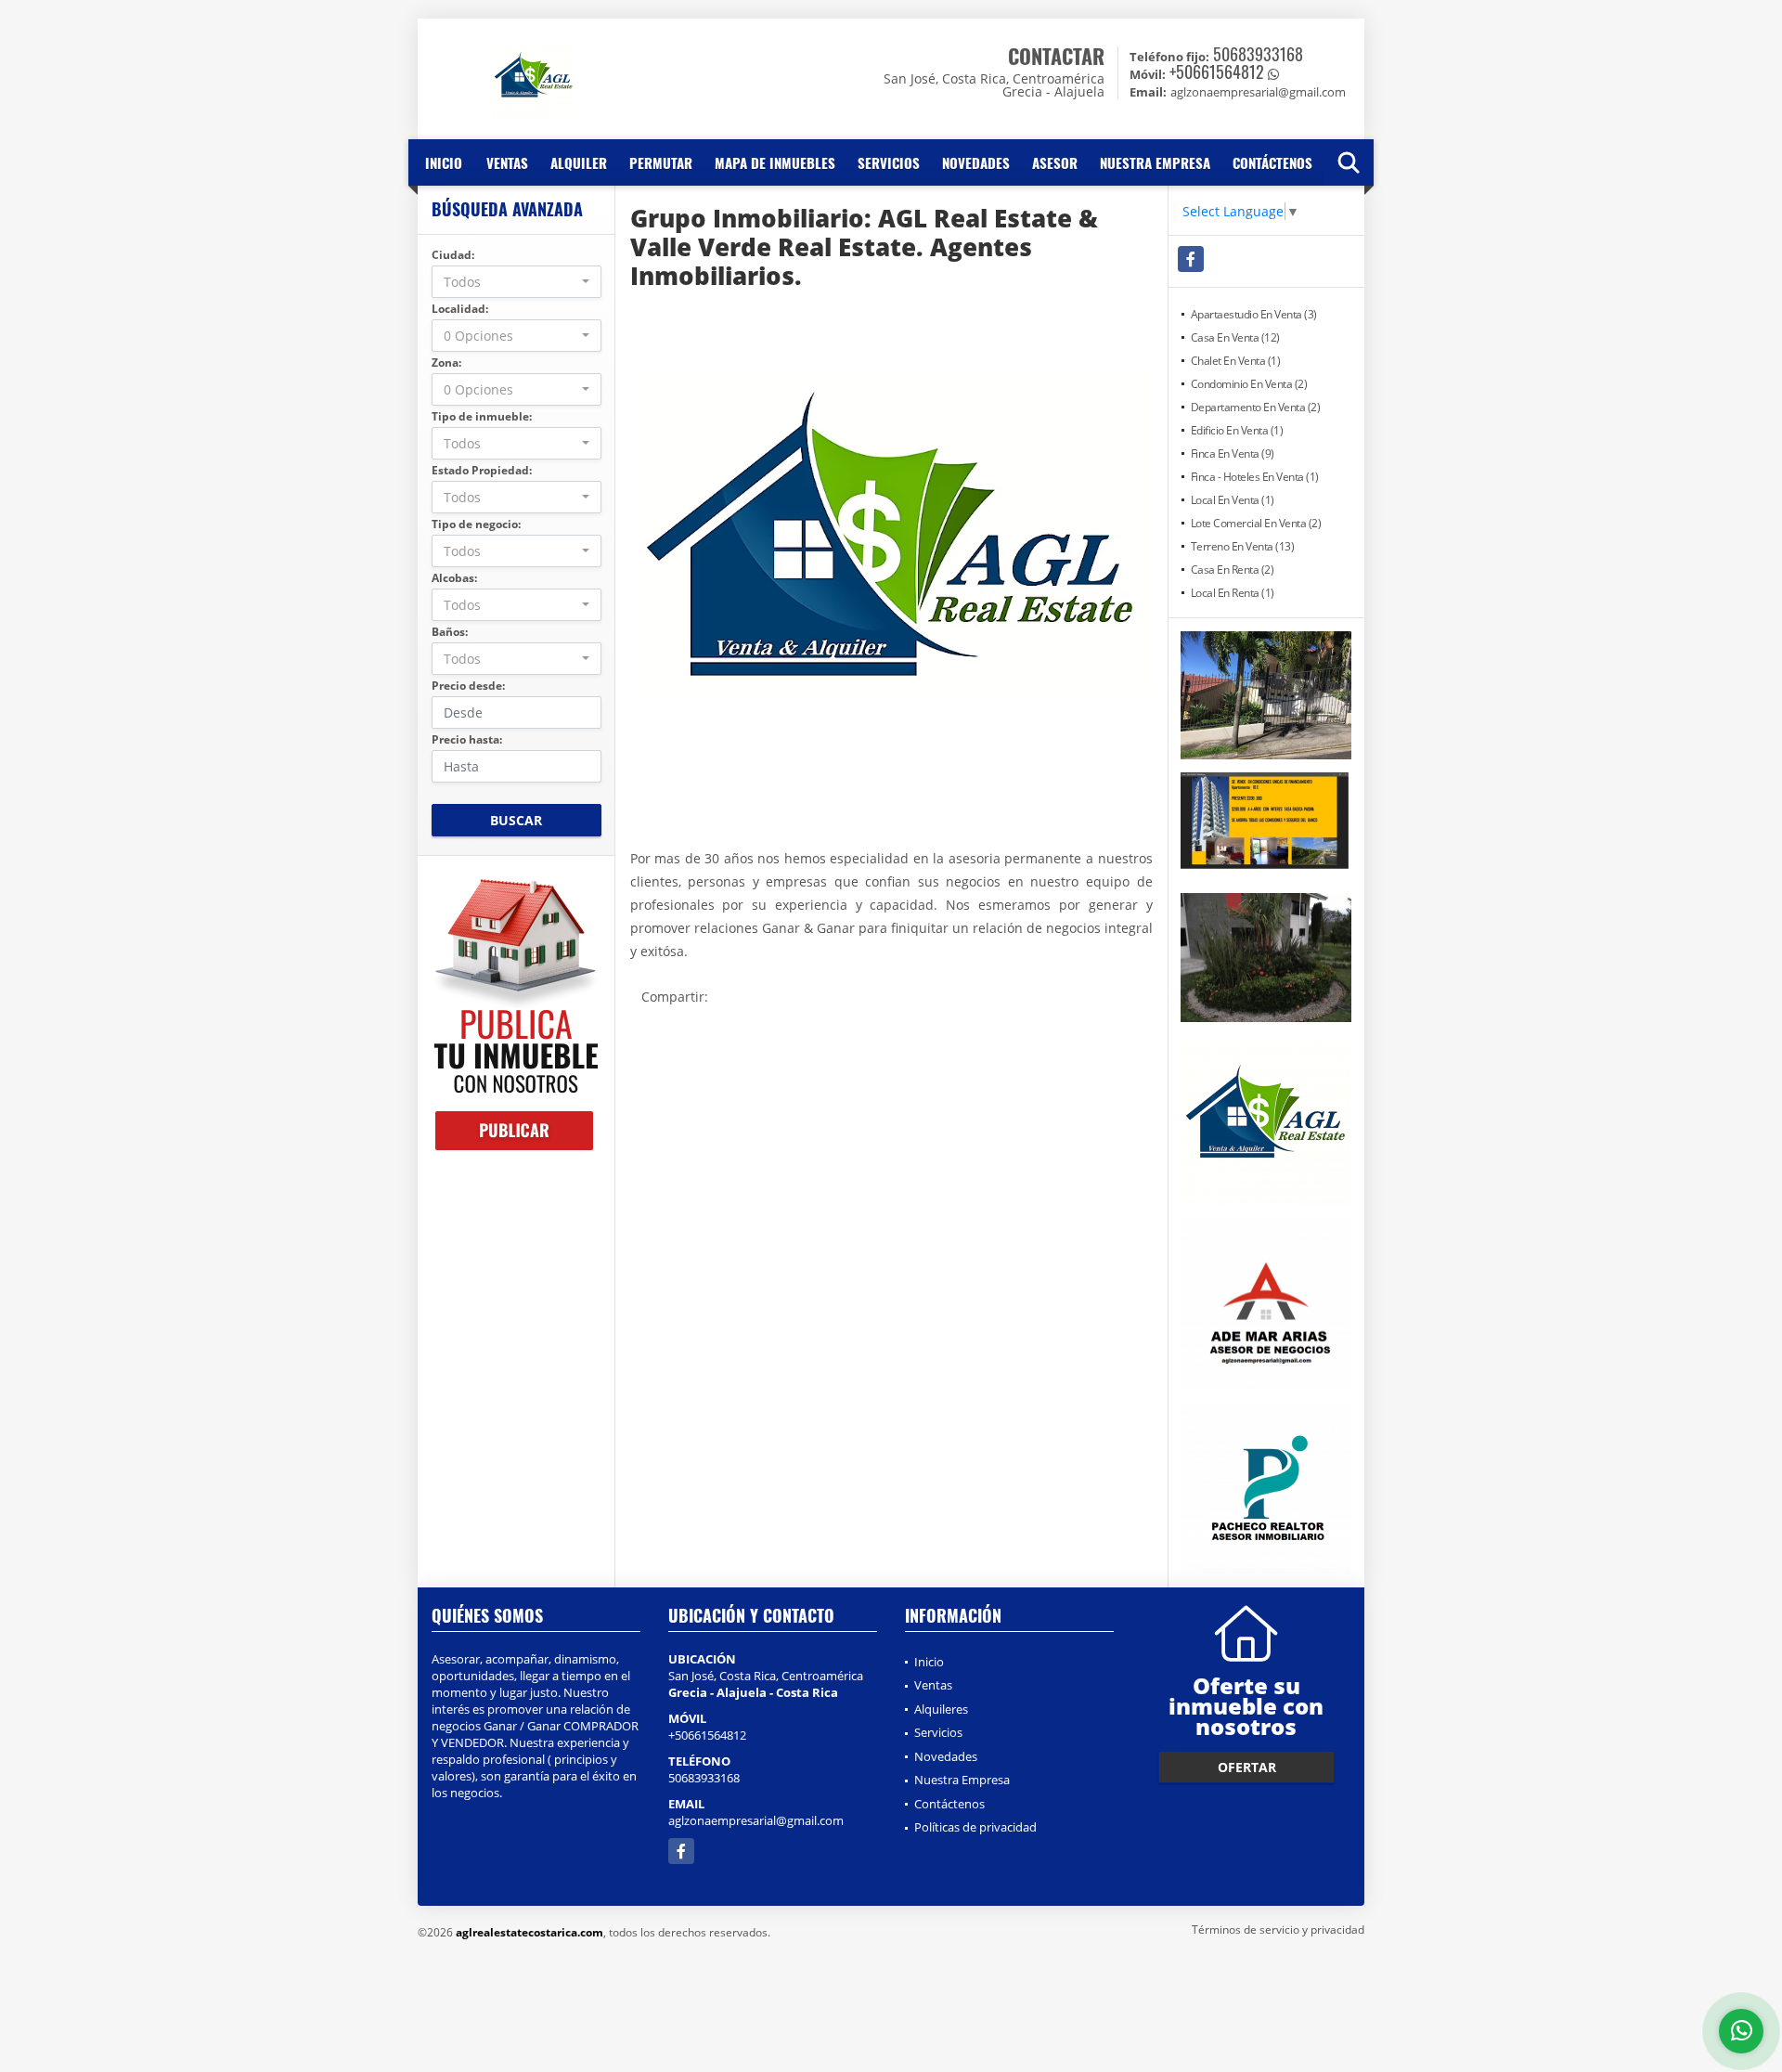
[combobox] (517, 282)
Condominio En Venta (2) (1249, 384)
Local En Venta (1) (1233, 500)
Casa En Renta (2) (1233, 570)
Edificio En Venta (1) (1237, 430)
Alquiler (579, 162)
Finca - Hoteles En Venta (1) (1255, 477)
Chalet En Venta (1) (1236, 361)
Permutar (661, 162)
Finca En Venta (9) (1233, 453)
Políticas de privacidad (975, 1827)
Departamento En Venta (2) (1256, 407)
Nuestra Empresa (1155, 162)
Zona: (446, 363)
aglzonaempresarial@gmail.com (756, 1820)
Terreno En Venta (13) (1243, 546)
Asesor (1055, 162)
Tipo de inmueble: (482, 416)
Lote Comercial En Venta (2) (1256, 523)
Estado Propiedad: (482, 470)
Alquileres (941, 1709)
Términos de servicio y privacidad (1278, 1930)
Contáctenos (1272, 162)
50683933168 (1258, 54)
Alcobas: (454, 578)
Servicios (889, 162)
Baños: (450, 632)
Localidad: (460, 309)
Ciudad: (453, 255)
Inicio (444, 162)
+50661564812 (1217, 71)
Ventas (507, 162)
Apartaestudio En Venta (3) (1254, 314)
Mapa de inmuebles (775, 162)
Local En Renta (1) (1233, 593)
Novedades (976, 162)
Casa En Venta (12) (1235, 337)
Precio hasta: (467, 739)
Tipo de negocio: (476, 524)
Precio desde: (468, 686)
